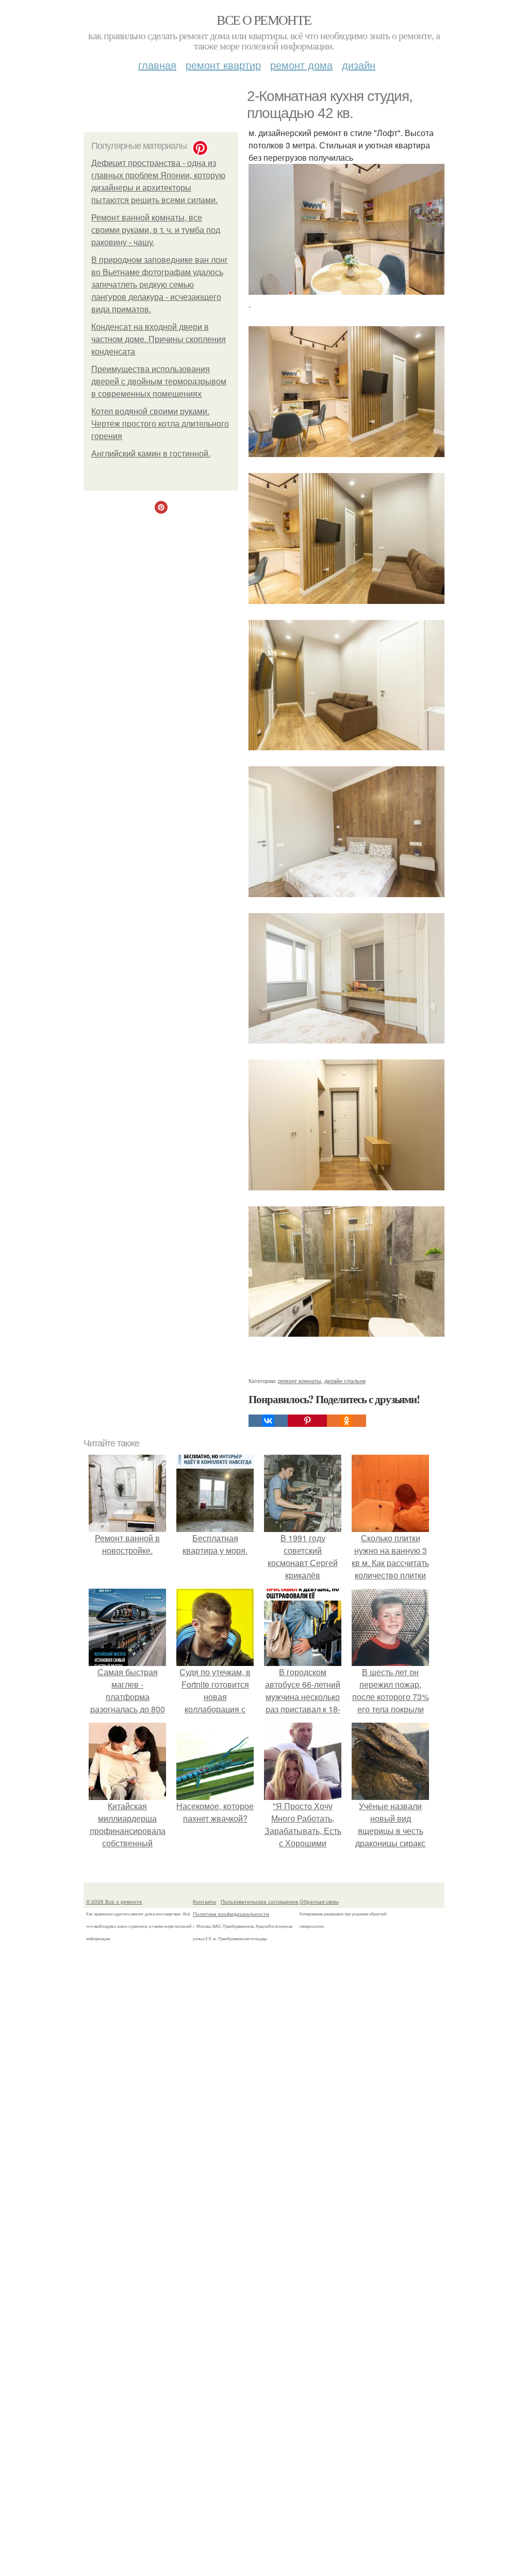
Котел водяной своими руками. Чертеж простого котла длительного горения (160, 424)
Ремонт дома (301, 65)
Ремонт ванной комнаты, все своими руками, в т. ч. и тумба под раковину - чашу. (156, 230)
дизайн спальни (345, 1380)
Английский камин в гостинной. (151, 454)
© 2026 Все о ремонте (114, 1901)
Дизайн (359, 65)
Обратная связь (319, 1901)
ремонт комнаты (300, 1380)
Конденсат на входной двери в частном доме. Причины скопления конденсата (159, 339)
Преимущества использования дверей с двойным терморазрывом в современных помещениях (159, 382)
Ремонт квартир (223, 65)
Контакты (204, 1901)
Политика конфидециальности (231, 1914)
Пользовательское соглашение (260, 1901)
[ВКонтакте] (268, 1421)
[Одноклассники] (346, 1421)
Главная (157, 65)
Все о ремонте (264, 20)
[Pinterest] (307, 1421)
